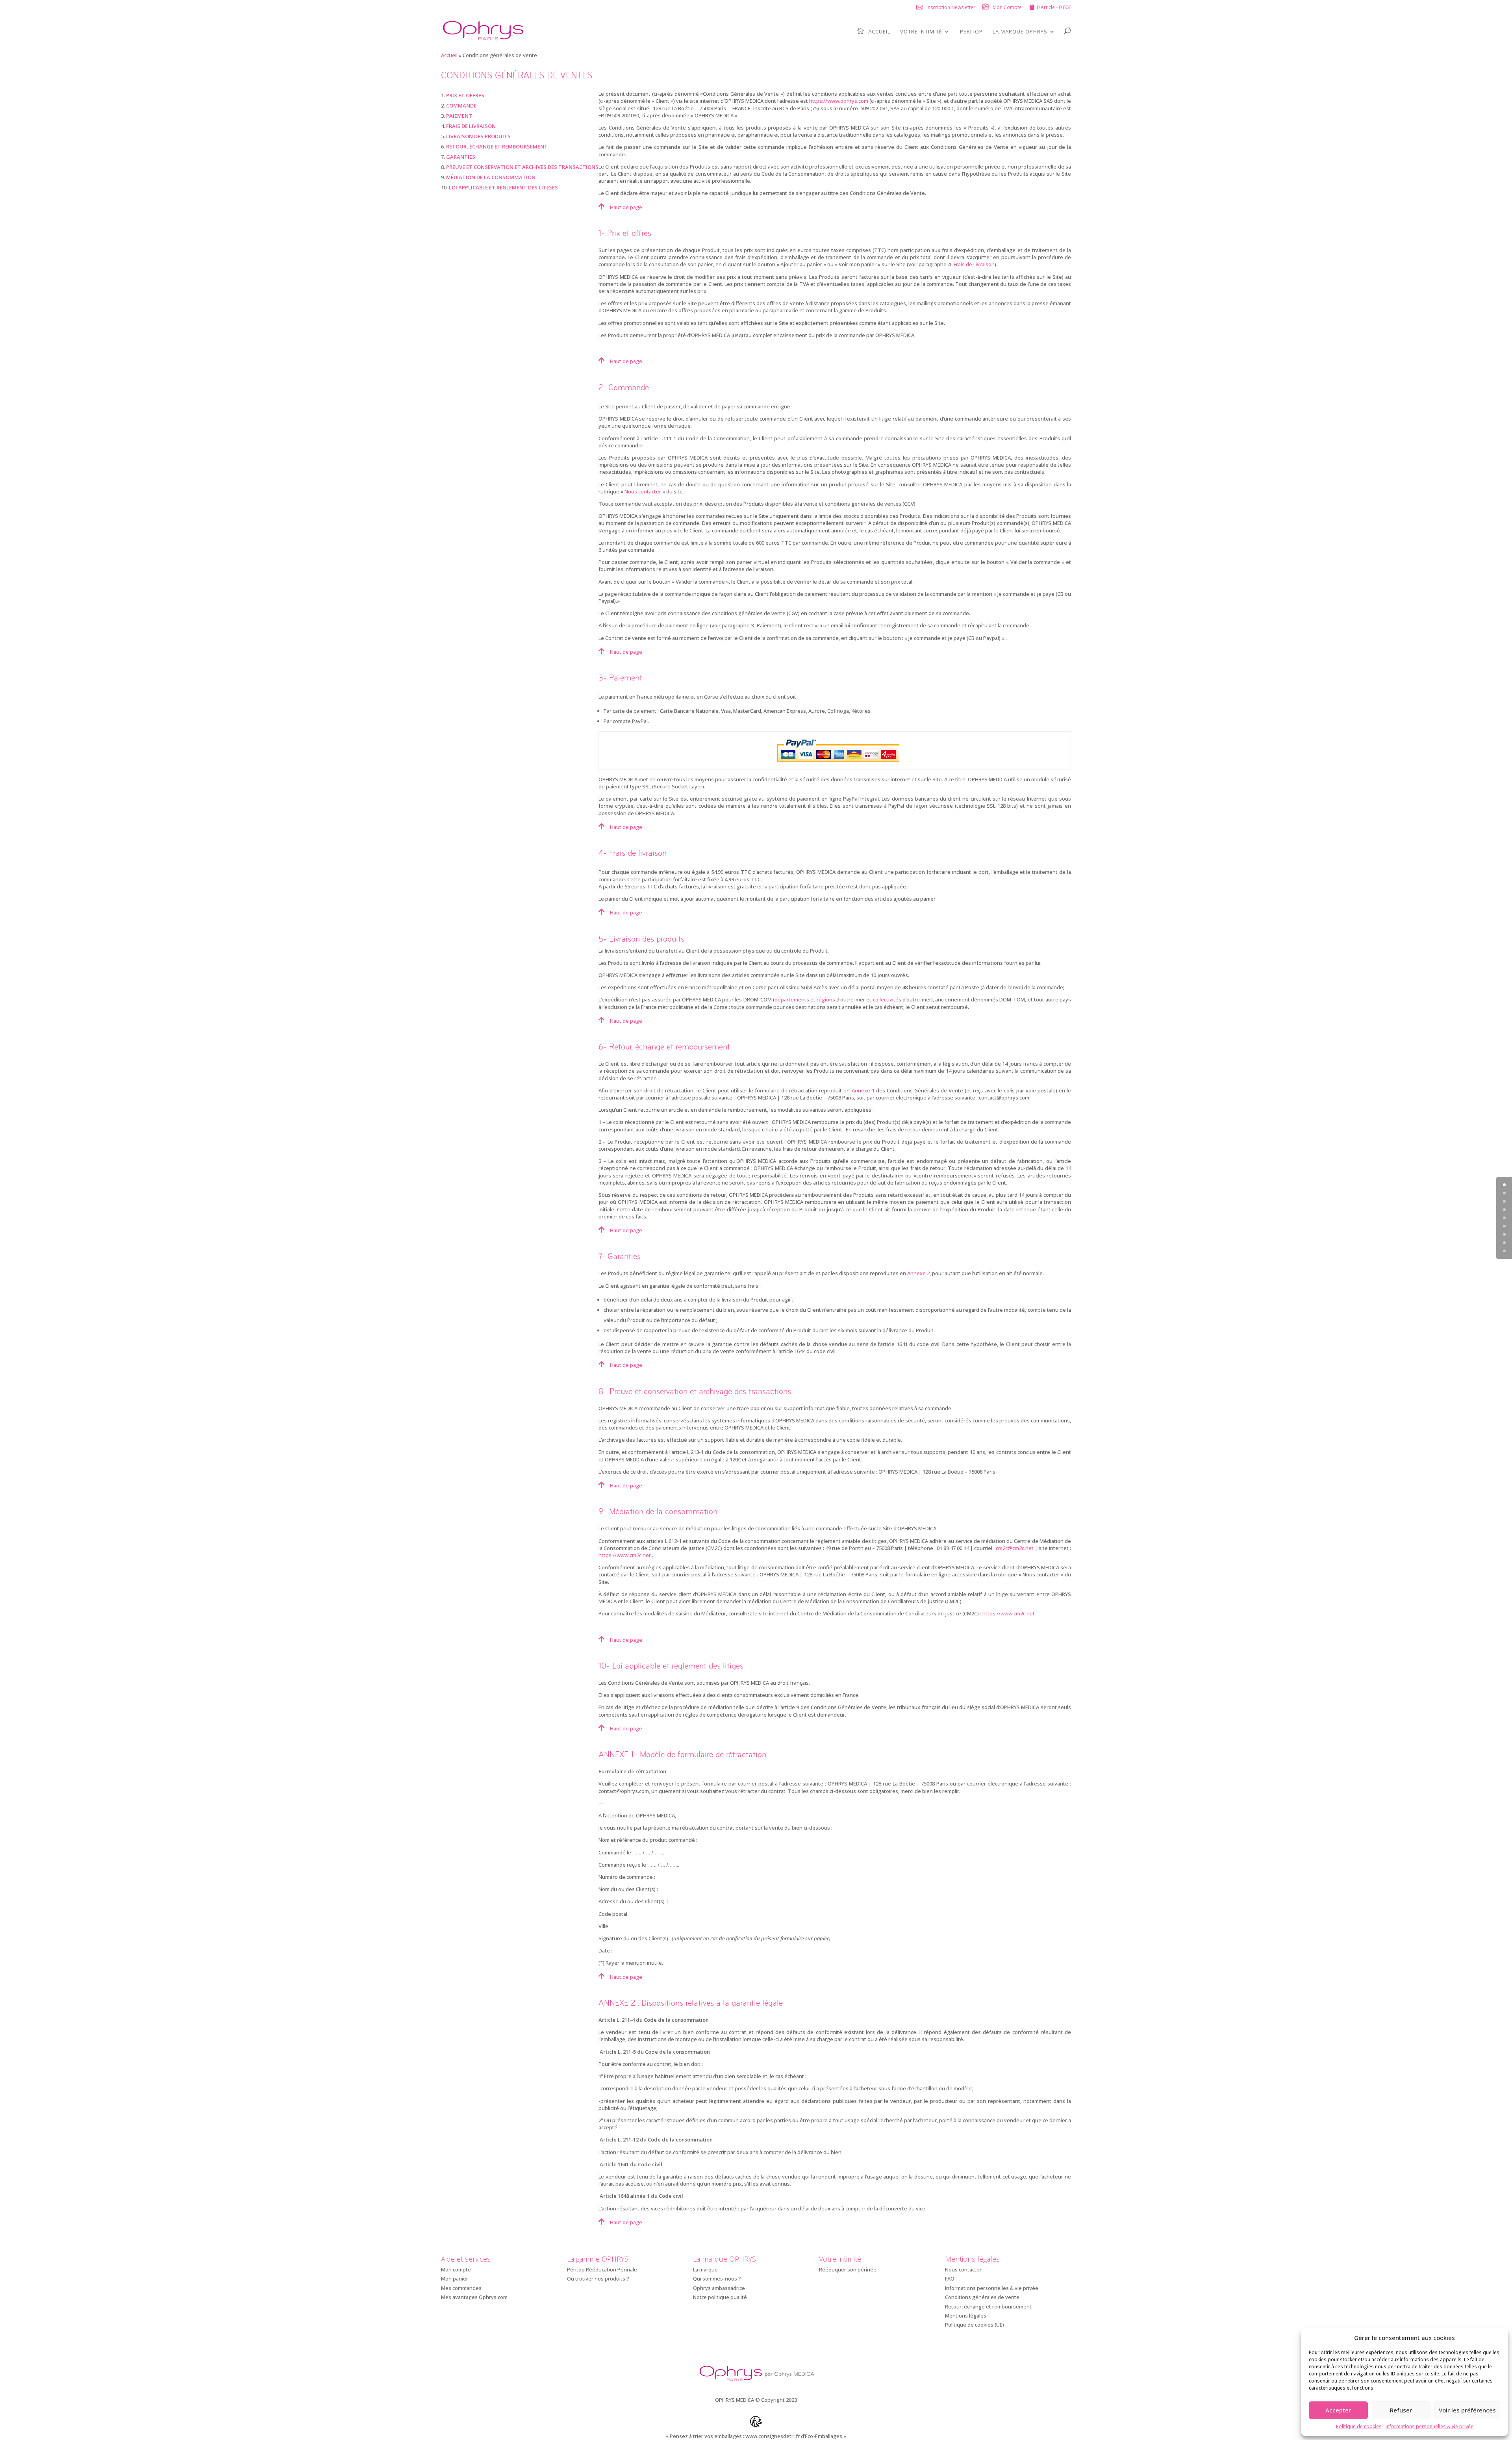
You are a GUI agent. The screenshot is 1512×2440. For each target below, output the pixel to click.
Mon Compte (1007, 7)
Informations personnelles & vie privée (1430, 2426)
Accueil (879, 32)
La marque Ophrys (1020, 32)
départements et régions (805, 999)
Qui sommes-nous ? (717, 2279)
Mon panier (455, 2279)
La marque (705, 2269)
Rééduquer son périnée (848, 2269)
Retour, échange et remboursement (988, 2307)
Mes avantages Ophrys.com (474, 2297)
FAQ (950, 2279)
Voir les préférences (1467, 2410)
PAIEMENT (459, 116)
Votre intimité (921, 32)
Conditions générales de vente (982, 2297)
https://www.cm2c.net (625, 1555)
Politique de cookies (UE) (975, 2325)
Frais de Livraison (974, 264)
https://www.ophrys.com (839, 101)
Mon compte (456, 2269)
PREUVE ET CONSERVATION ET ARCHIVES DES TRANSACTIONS (522, 167)
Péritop (971, 32)
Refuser (1401, 2410)
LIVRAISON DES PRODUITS (478, 136)
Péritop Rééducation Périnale (602, 2269)
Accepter (1338, 2410)
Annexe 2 (918, 1273)
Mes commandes (461, 2288)
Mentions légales (966, 2316)
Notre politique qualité (720, 2297)
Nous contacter (643, 491)
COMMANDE (461, 106)
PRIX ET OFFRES (465, 95)
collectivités (887, 999)
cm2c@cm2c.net (1015, 1548)
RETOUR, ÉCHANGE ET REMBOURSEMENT (497, 146)
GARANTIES (461, 157)
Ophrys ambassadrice (719, 2288)
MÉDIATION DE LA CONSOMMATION (491, 177)
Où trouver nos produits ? (598, 2279)
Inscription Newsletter (951, 7)
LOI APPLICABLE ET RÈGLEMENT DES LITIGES (503, 187)
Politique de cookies (1359, 2426)
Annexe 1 (863, 1090)
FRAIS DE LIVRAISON (471, 126)
